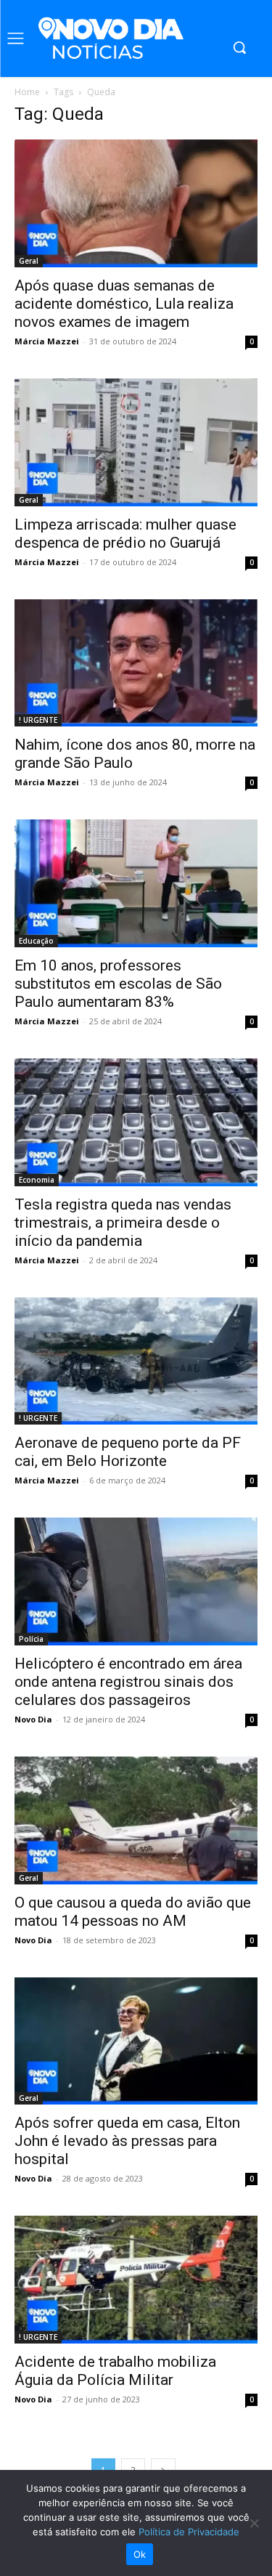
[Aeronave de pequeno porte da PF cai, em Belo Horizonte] (136, 1361)
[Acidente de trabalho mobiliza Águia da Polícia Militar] (136, 2280)
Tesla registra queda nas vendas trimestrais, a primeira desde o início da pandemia (123, 1223)
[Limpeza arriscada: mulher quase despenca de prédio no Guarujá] (136, 442)
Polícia (31, 1639)
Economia (37, 1180)
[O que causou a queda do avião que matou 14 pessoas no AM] (136, 1820)
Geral (29, 261)
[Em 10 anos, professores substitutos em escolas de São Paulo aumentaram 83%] (136, 883)
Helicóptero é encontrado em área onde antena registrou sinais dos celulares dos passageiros (128, 1682)
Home (27, 92)
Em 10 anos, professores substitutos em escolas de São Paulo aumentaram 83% (118, 984)
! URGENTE (38, 720)
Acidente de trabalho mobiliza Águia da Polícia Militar (115, 2371)
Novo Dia (33, 1719)
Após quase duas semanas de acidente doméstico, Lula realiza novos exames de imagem (124, 304)
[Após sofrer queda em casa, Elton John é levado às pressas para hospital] (136, 2041)
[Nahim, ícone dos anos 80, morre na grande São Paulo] (136, 663)
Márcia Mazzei (47, 341)
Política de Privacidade (189, 2532)
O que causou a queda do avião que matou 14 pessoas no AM (133, 1912)
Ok (140, 2554)
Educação (36, 941)
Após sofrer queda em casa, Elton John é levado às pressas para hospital (127, 2141)
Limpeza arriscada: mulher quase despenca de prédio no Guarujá (125, 534)
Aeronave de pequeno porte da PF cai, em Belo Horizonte (128, 1452)
